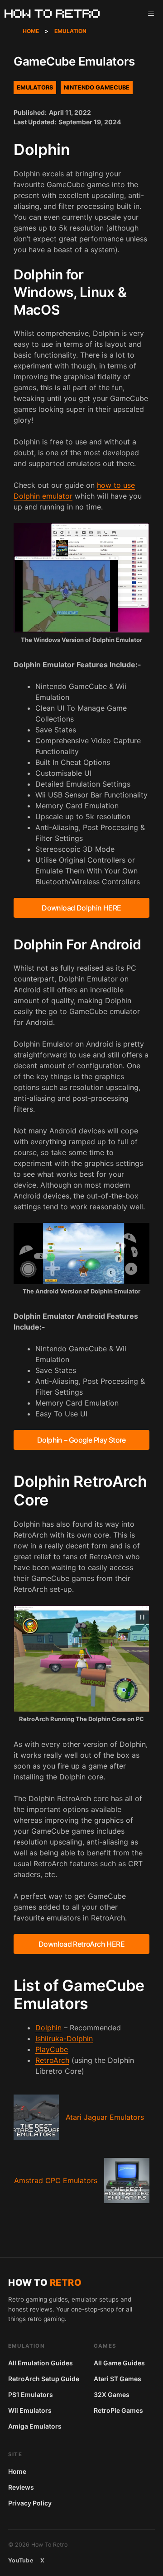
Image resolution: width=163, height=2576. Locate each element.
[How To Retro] (52, 14)
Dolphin (48, 2028)
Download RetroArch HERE (81, 1944)
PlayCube (52, 2049)
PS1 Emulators (31, 2394)
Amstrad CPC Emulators (56, 2180)
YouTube (21, 2560)
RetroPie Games (118, 2410)
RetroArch (52, 2060)
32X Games (112, 2394)
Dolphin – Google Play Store (81, 1440)
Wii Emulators (30, 2410)
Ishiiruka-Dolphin (64, 2038)
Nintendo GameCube (97, 87)
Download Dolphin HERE (81, 908)
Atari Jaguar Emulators (105, 2117)
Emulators (35, 87)
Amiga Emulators (35, 2426)
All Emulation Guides (41, 2363)
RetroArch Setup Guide (44, 2379)
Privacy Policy (30, 2503)
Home (31, 31)
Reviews (21, 2487)
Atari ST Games (117, 2379)
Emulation (70, 31)
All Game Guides (119, 2363)
